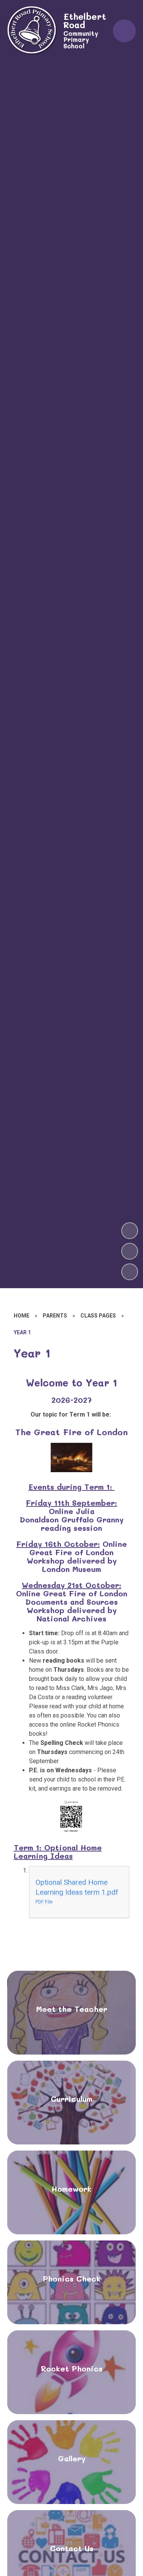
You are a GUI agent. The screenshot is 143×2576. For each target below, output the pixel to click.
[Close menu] (124, 31)
